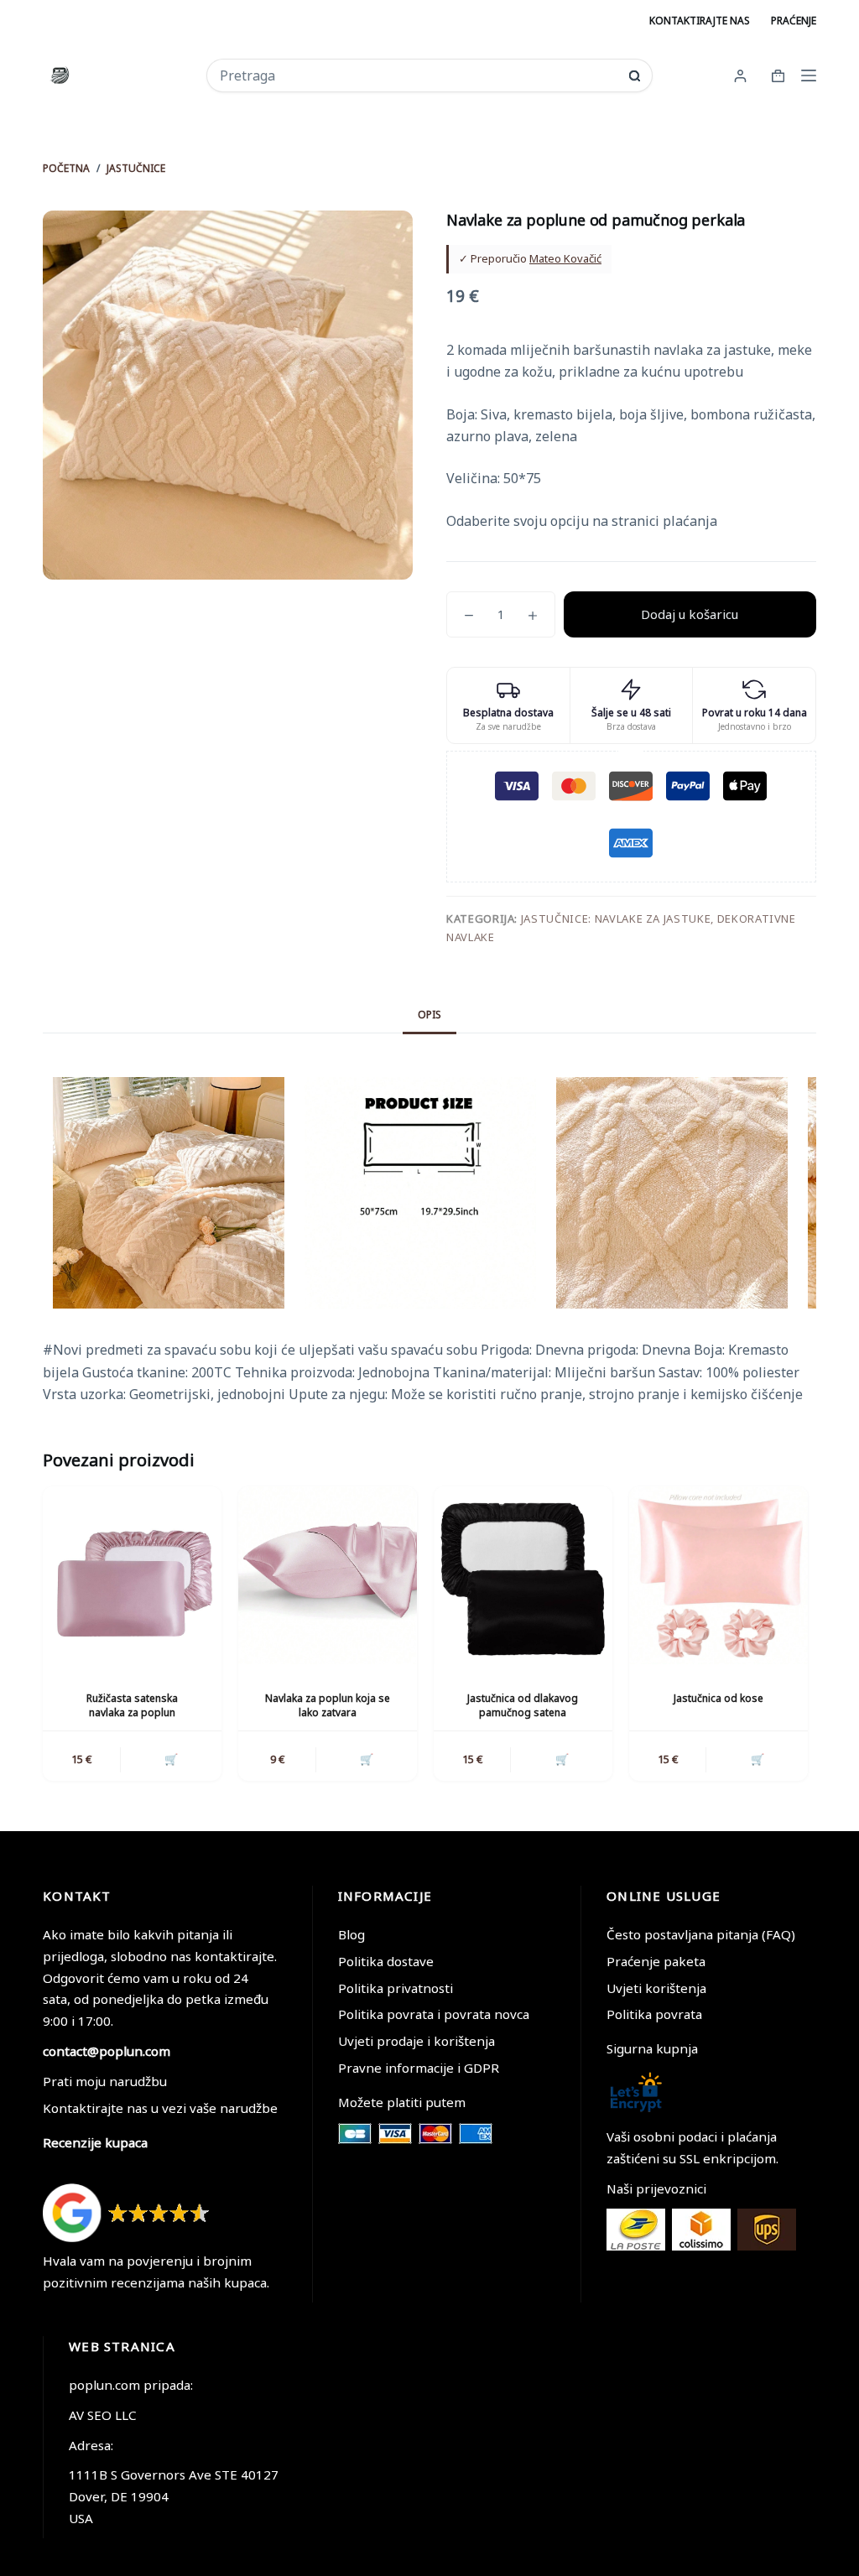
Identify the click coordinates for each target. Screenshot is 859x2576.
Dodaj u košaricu (690, 614)
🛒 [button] (171, 1759)
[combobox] (419, 75)
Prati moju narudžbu (105, 2081)
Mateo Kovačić (565, 258)
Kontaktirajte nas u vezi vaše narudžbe (160, 2108)
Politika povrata (654, 2014)
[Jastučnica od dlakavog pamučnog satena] (523, 1576)
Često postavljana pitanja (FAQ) (701, 1934)
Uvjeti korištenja (656, 1988)
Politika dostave (386, 1961)
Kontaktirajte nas (700, 21)
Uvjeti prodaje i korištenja (416, 2041)
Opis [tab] (429, 1015)
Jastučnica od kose (718, 1698)
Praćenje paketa (656, 1961)
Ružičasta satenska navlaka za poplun (132, 1705)
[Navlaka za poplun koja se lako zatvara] (328, 1576)
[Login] (740, 76)
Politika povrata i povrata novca (434, 2014)
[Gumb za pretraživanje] (635, 76)
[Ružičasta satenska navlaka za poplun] (132, 1576)
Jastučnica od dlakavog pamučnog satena (523, 1705)
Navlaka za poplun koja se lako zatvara (328, 1705)
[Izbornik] (809, 75)
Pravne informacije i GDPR (419, 2068)
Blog (351, 1934)
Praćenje (794, 21)
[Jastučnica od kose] (718, 1576)
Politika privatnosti (396, 1988)
